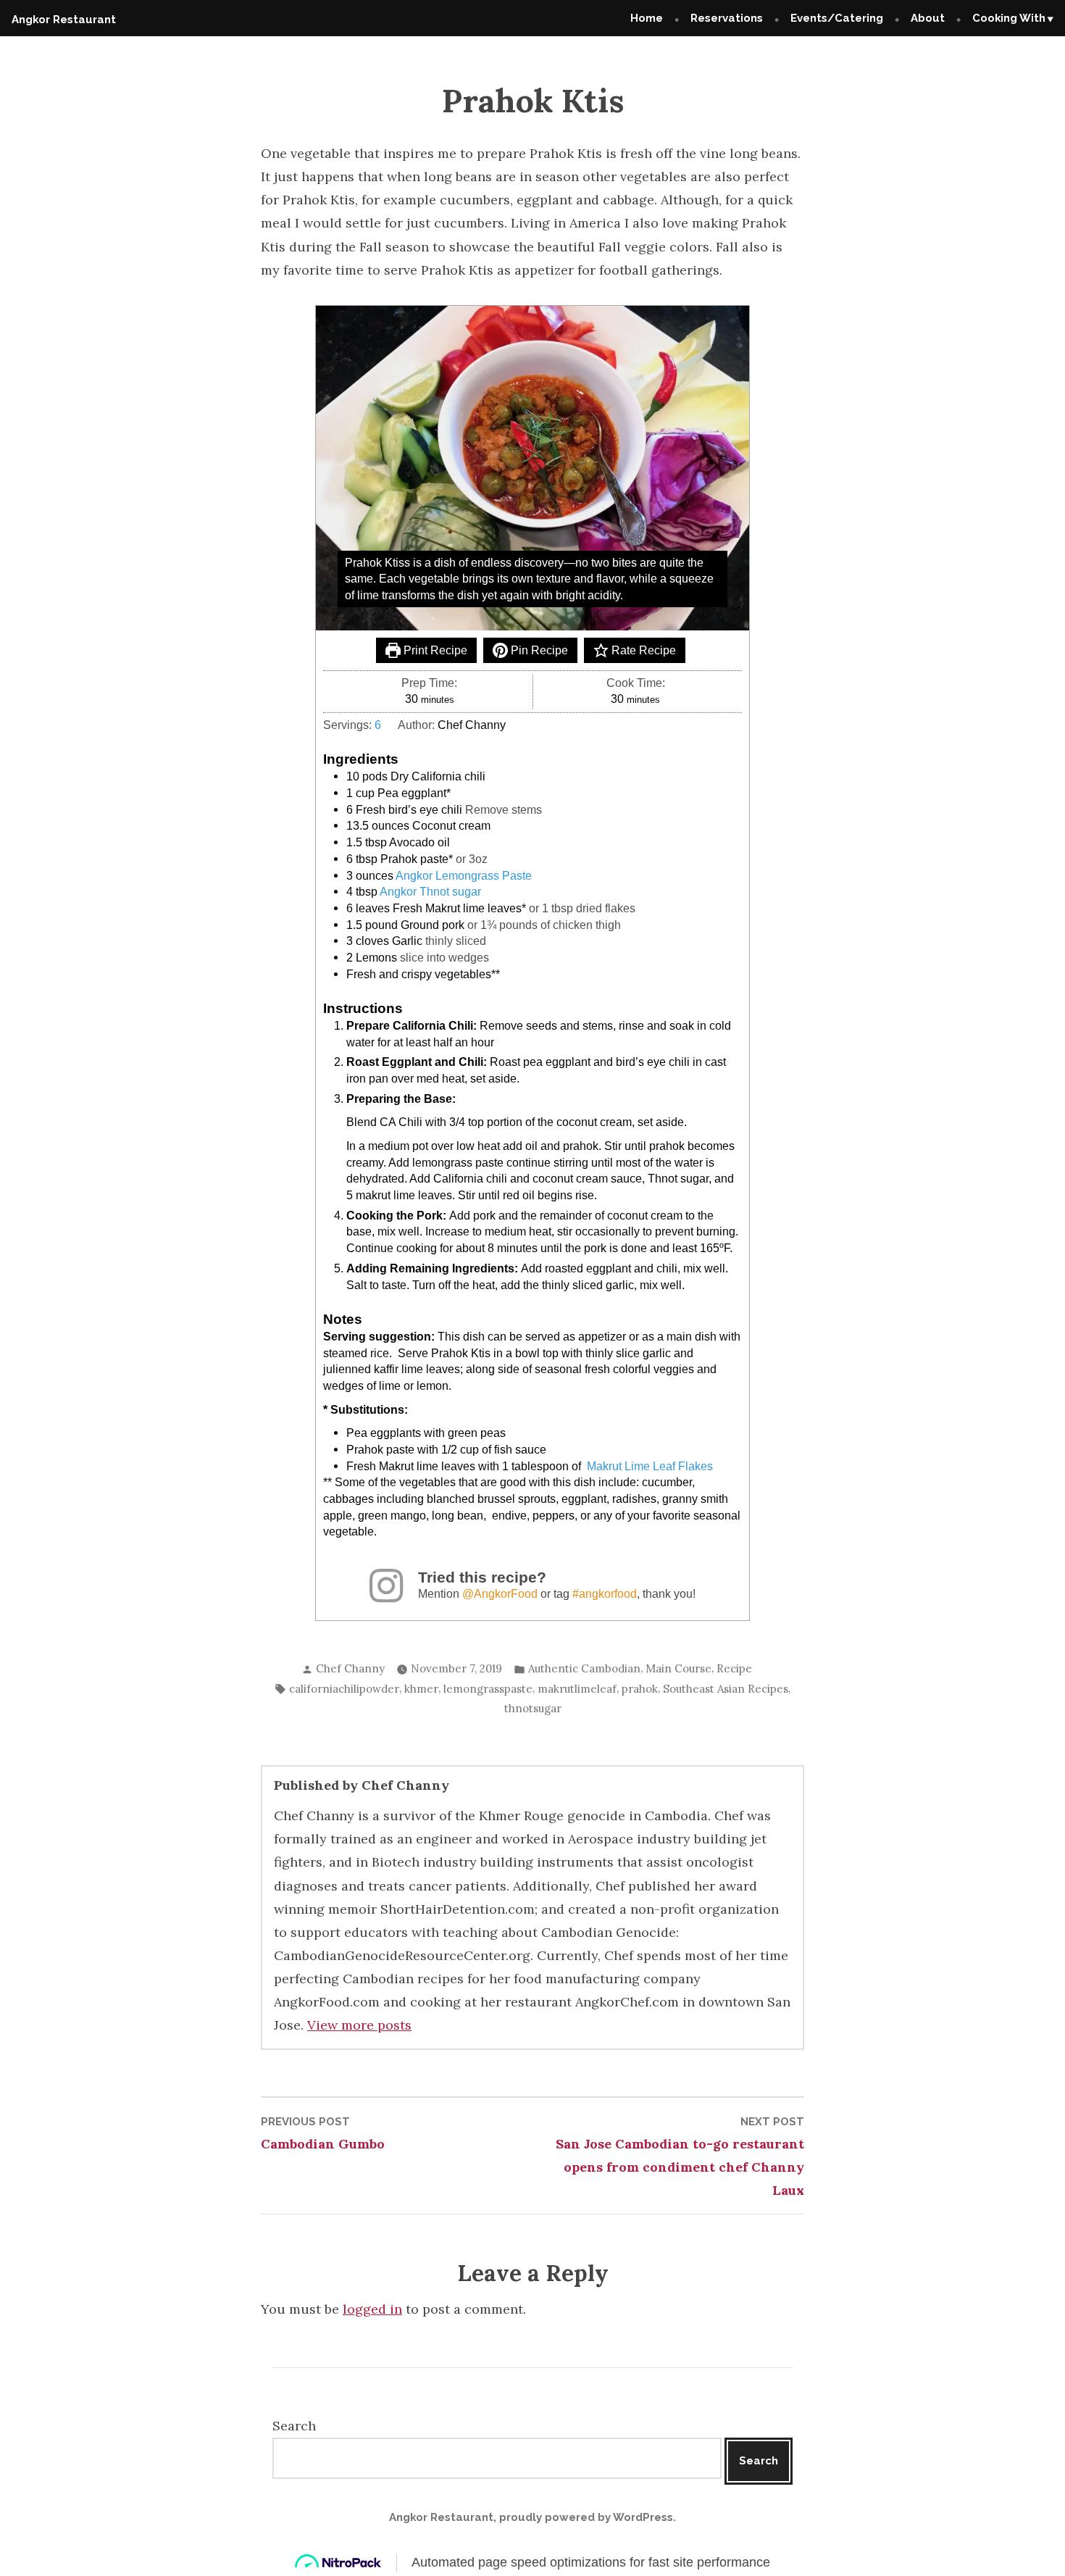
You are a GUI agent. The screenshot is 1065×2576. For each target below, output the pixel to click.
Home (647, 18)
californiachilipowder (344, 1689)
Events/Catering (837, 18)
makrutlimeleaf (577, 1689)
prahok (640, 1689)
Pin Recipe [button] (538, 650)
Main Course (678, 1668)
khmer (421, 1689)
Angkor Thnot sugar (430, 891)
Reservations (727, 18)
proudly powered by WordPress (586, 2517)
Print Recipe (434, 650)
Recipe (734, 1668)
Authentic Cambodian (584, 1668)
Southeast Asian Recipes (726, 1689)
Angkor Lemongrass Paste (464, 875)
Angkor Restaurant (64, 20)
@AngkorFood (500, 1593)
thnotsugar (533, 1708)
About (928, 18)
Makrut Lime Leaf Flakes (650, 1466)
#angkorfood (605, 1593)
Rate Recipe (642, 650)
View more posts (359, 2025)
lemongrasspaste (488, 1689)
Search (294, 2426)
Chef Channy (350, 1668)
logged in (372, 2309)
